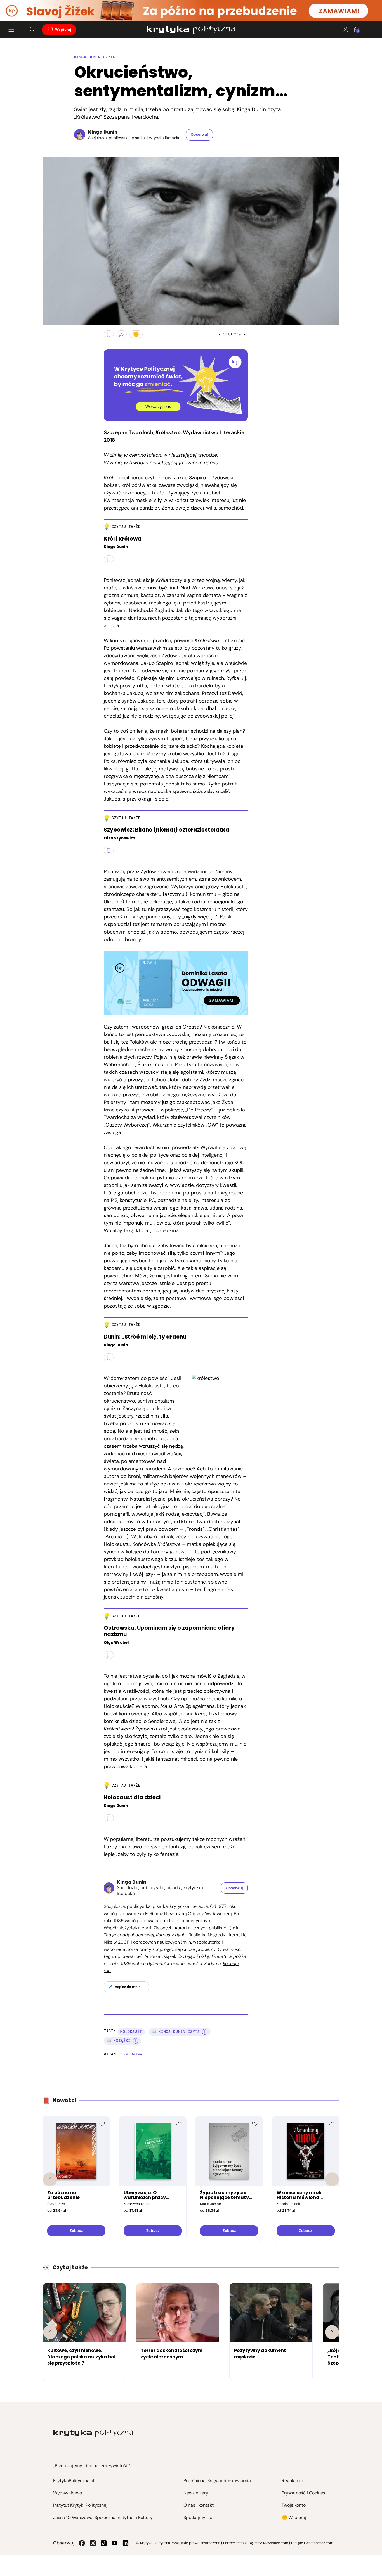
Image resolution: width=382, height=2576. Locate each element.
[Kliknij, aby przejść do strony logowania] (346, 30)
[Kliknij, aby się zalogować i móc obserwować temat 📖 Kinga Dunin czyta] (205, 2032)
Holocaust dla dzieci (132, 1798)
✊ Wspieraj (294, 2517)
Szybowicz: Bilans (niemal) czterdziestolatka (167, 830)
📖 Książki (119, 2041)
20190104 (133, 2054)
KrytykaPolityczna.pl (74, 2481)
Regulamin (292, 2481)
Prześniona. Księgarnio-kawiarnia (217, 2481)
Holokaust (131, 2032)
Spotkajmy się (198, 2517)
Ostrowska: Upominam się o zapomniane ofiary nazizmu (169, 1631)
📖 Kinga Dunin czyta (176, 2032)
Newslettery (196, 2493)
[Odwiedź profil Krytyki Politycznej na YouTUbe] (115, 2543)
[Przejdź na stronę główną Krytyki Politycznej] (93, 2433)
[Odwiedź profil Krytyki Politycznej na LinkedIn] (126, 2543)
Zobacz (76, 2231)
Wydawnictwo (68, 2493)
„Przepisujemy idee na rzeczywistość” (92, 2466)
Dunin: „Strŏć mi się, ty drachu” (146, 1337)
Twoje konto (294, 2505)
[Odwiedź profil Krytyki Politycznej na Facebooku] (82, 2543)
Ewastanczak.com (319, 2543)
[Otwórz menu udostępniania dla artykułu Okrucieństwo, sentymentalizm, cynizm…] (122, 334)
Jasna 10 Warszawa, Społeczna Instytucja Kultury (103, 2517)
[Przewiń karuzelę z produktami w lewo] (50, 2179)
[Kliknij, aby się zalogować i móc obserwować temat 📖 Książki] (136, 2041)
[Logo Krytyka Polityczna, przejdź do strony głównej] (191, 30)
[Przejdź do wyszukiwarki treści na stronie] (32, 30)
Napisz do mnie (128, 1987)
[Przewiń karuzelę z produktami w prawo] (332, 2179)
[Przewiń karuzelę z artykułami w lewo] (50, 2332)
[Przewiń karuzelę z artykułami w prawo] (332, 2332)
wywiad (146, 1117)
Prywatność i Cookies (303, 2493)
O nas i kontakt (199, 2505)
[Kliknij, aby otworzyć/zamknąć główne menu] (11, 30)
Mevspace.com (276, 2543)
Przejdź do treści (28, 8)
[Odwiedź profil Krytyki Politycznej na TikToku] (104, 2543)
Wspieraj (63, 30)
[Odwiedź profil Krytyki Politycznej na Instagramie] (93, 2543)
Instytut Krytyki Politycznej (80, 2505)
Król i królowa (123, 539)
